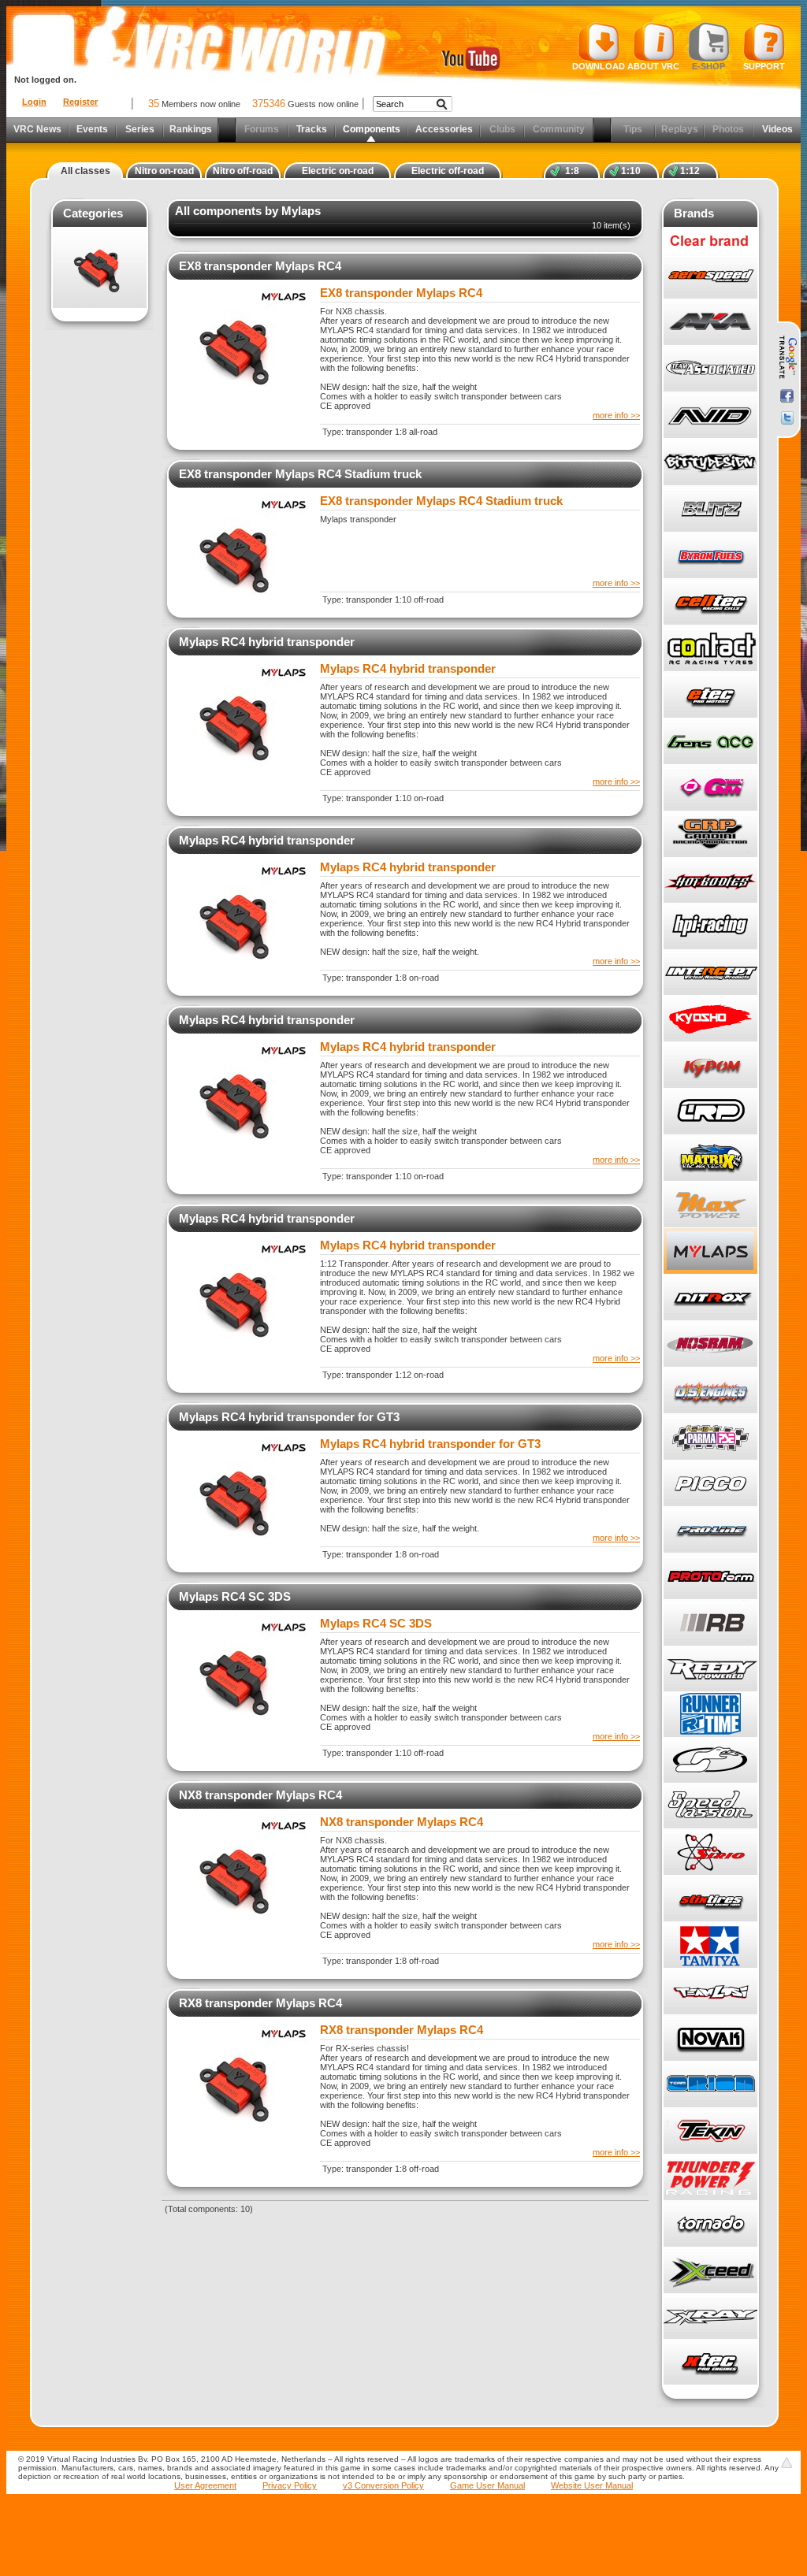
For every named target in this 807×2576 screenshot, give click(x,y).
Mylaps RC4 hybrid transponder (267, 642)
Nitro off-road (243, 171)
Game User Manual (487, 2485)
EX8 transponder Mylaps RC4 (260, 266)
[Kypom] (710, 1065)
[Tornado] (710, 2224)
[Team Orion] (710, 2085)
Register (80, 102)
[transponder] (100, 269)
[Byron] (710, 556)
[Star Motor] (710, 1852)
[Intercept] (710, 972)
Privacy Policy (290, 2485)
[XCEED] (710, 2270)
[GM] (710, 788)
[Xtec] (710, 2362)
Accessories (444, 129)
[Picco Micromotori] (710, 1484)
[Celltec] (710, 602)
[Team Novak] (710, 2038)
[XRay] (710, 2316)
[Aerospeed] (710, 276)
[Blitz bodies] (710, 509)
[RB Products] (710, 1623)
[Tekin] (710, 2131)
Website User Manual (592, 2485)
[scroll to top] (787, 2463)
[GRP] (710, 834)
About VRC (653, 66)
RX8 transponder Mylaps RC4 (260, 2003)
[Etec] (710, 695)
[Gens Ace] (710, 742)
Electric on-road (338, 171)
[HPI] (710, 926)
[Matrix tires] (710, 1158)
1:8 (572, 171)
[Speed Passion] (710, 1806)
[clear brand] (710, 250)
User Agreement (205, 2485)
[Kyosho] (710, 1019)
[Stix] (710, 1899)
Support (764, 66)
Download (599, 66)
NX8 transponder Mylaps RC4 (260, 1795)
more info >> (616, 415)
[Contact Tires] (710, 649)
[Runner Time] (710, 1714)
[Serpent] (710, 1760)
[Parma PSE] (710, 1437)
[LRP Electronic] (710, 1112)
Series (140, 129)
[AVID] (710, 416)
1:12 (690, 171)
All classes (86, 171)
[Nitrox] (710, 1298)
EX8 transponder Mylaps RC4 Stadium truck (300, 474)
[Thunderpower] (710, 2178)
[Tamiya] (710, 1945)
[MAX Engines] (710, 1205)
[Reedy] (710, 1668)
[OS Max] (710, 1391)
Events (92, 129)
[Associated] (710, 369)
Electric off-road (448, 171)
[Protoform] (710, 1577)
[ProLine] (710, 1530)
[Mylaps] (710, 1251)
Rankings (191, 129)
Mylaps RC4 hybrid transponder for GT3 (289, 1417)
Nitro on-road (164, 171)
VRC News (37, 129)
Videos (777, 129)
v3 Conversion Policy (383, 2485)
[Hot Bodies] (710, 880)
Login (34, 102)
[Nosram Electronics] (710, 1344)
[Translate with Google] (787, 358)
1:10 (631, 171)
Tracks (312, 129)
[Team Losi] (710, 1992)
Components (372, 129)
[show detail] (245, 393)
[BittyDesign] (710, 463)
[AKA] (710, 323)
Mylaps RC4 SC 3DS (235, 1596)
